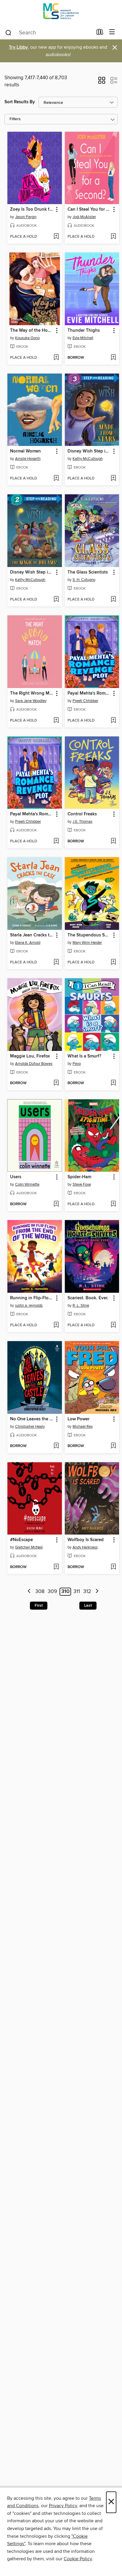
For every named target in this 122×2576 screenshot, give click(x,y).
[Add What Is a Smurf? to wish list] (113, 1083)
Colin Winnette (27, 1184)
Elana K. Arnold (28, 943)
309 (52, 1592)
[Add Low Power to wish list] (113, 1446)
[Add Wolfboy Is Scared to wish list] (113, 1567)
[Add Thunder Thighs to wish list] (113, 358)
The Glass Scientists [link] (88, 572)
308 (40, 1592)
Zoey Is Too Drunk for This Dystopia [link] (32, 209)
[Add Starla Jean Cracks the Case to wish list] (56, 963)
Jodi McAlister (84, 217)
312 (87, 1592)
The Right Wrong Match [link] (32, 693)
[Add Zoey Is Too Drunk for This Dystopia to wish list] (56, 237)
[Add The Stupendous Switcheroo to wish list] (113, 963)
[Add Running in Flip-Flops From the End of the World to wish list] (56, 1325)
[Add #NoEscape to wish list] (56, 1567)
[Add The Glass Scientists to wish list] (113, 600)
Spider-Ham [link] (79, 1177)
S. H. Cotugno (84, 580)
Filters (15, 119)
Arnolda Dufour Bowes (34, 1064)
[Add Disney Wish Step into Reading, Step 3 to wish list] (113, 479)
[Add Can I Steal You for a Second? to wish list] (113, 237)
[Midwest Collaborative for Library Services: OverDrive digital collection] (61, 13)
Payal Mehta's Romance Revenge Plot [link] (89, 693)
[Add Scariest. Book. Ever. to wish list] (113, 1325)
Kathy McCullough (88, 459)
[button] (102, 82)
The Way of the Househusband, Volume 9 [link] (32, 331)
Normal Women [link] (25, 451)
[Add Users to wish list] (56, 1204)
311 (77, 1592)
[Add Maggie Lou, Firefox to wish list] (56, 1083)
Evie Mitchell (83, 338)
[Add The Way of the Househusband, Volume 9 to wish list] (56, 358)
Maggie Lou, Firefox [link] (30, 1056)
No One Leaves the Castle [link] (32, 1419)
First (39, 1605)
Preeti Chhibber (85, 701)
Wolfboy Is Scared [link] (86, 1540)
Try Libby (18, 47)
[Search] (8, 32)
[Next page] (97, 1592)
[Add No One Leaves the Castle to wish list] (56, 1446)
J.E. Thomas (82, 822)
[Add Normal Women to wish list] (56, 479)
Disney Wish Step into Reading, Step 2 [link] (32, 572)
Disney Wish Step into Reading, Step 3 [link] (89, 451)
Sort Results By (20, 102)
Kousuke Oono (27, 338)
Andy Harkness (85, 1547)
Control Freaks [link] (82, 814)
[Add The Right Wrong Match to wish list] (56, 721)
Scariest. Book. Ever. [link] (88, 1298)
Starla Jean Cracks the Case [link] (32, 935)
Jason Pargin (26, 217)
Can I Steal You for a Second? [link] (89, 209)
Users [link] (16, 1177)
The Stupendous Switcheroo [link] (89, 935)
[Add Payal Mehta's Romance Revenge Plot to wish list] (113, 721)
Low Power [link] (78, 1419)
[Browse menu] (112, 32)
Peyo (77, 1064)
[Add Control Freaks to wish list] (113, 841)
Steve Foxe (82, 1184)
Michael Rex (83, 1427)
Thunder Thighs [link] (84, 331)
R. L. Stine (81, 1306)
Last (88, 1605)
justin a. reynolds (29, 1306)
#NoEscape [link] (21, 1540)
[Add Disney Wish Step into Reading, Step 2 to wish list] (56, 600)
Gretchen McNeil (29, 1547)
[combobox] (49, 33)
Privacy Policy (63, 2506)
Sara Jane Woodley (31, 701)
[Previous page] (29, 1592)
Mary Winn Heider (87, 943)
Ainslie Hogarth (28, 459)
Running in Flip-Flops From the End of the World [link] (32, 1298)
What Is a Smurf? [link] (84, 1056)
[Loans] (100, 33)
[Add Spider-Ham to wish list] (113, 1204)
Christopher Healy (30, 1427)
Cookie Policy (78, 2559)
